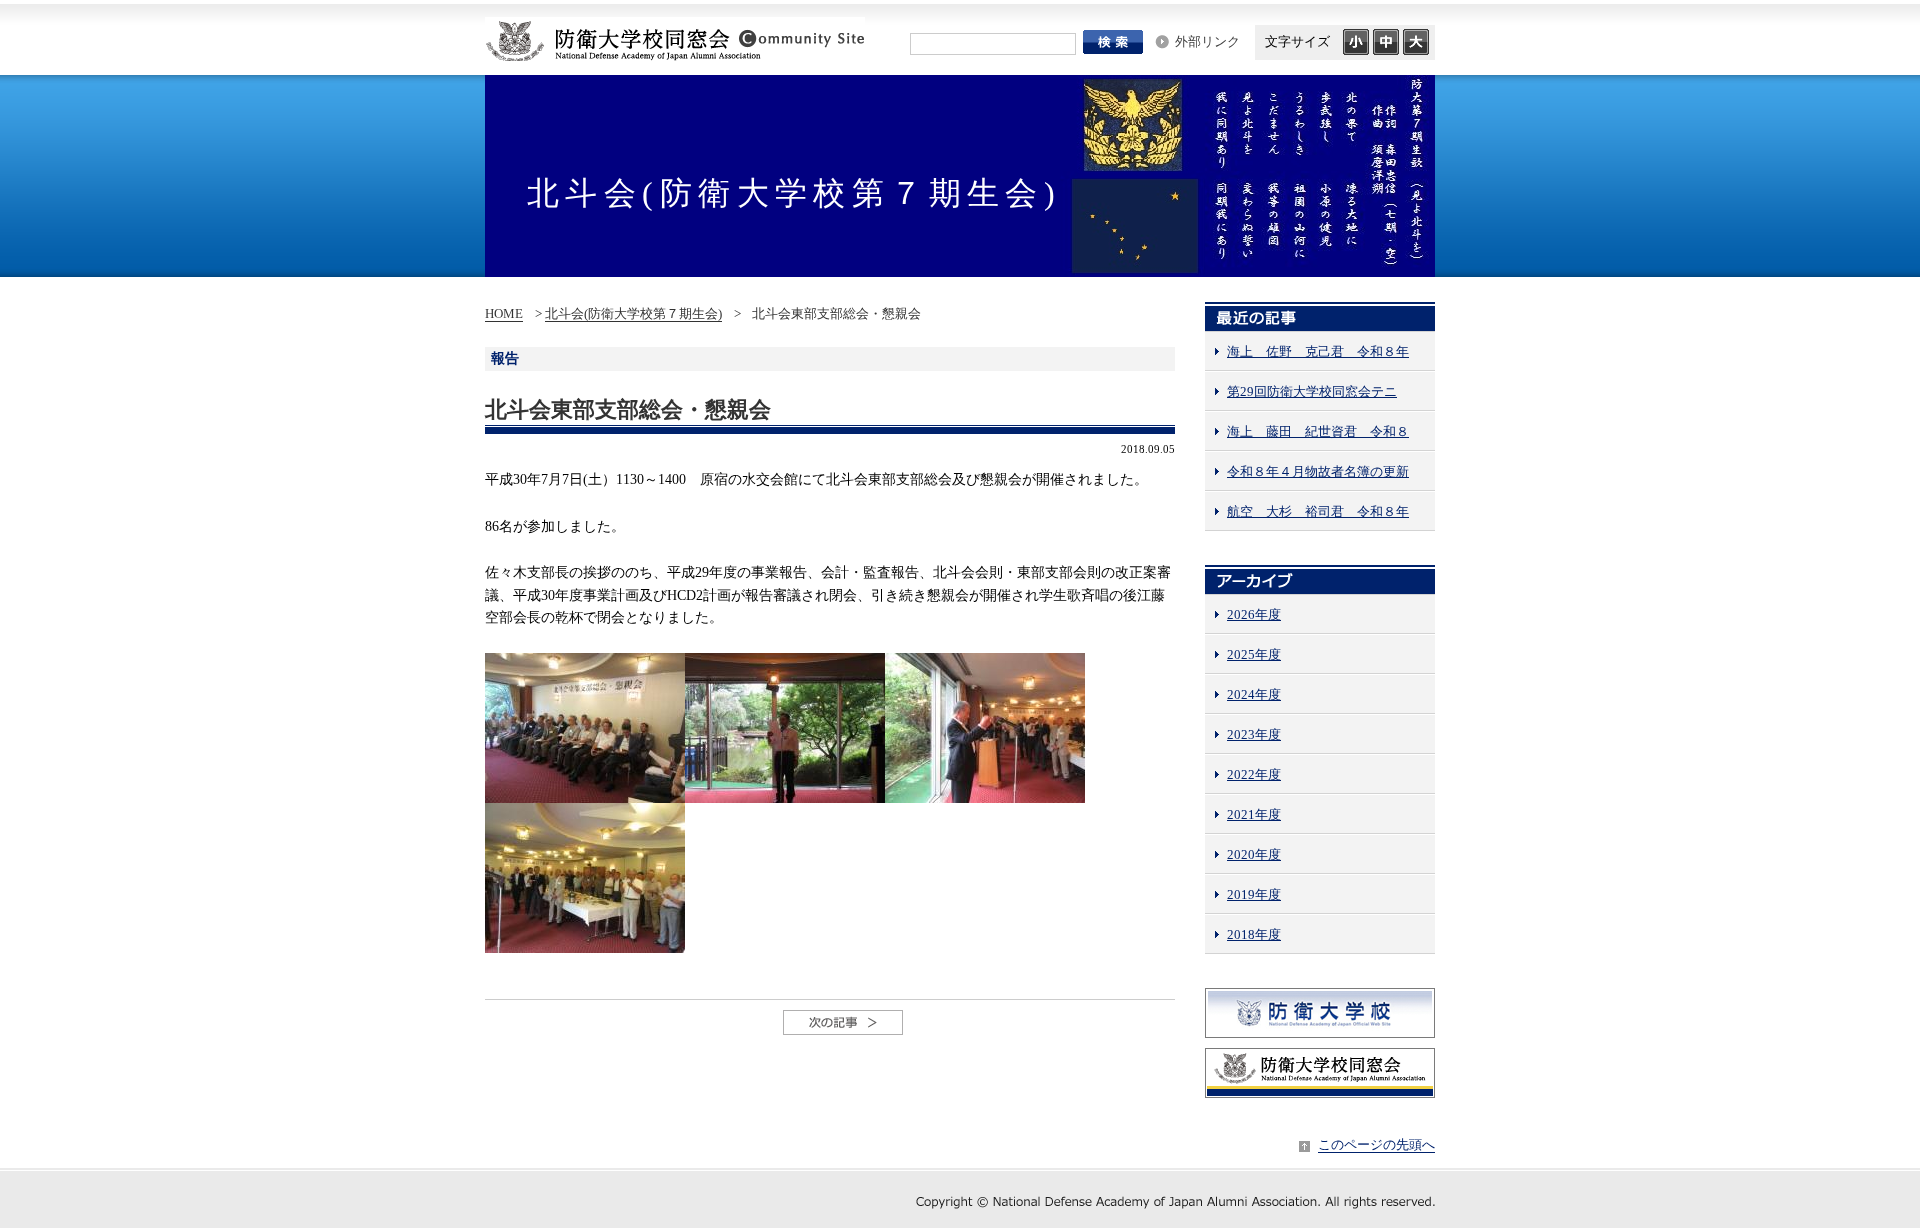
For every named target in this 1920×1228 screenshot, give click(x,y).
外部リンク (1207, 41)
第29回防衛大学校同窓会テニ (1312, 391)
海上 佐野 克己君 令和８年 (1318, 351)
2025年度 (1254, 654)
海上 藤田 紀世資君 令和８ (1318, 431)
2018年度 (1254, 934)
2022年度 (1254, 774)
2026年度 (1254, 614)
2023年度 (1254, 734)
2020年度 (1254, 854)
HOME (504, 313)
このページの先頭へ (1376, 1144)
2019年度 (1254, 894)
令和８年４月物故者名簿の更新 (1318, 471)
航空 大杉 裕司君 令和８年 (1318, 511)
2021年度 (1254, 814)
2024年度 (1254, 694)
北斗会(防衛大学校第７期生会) (633, 313)
